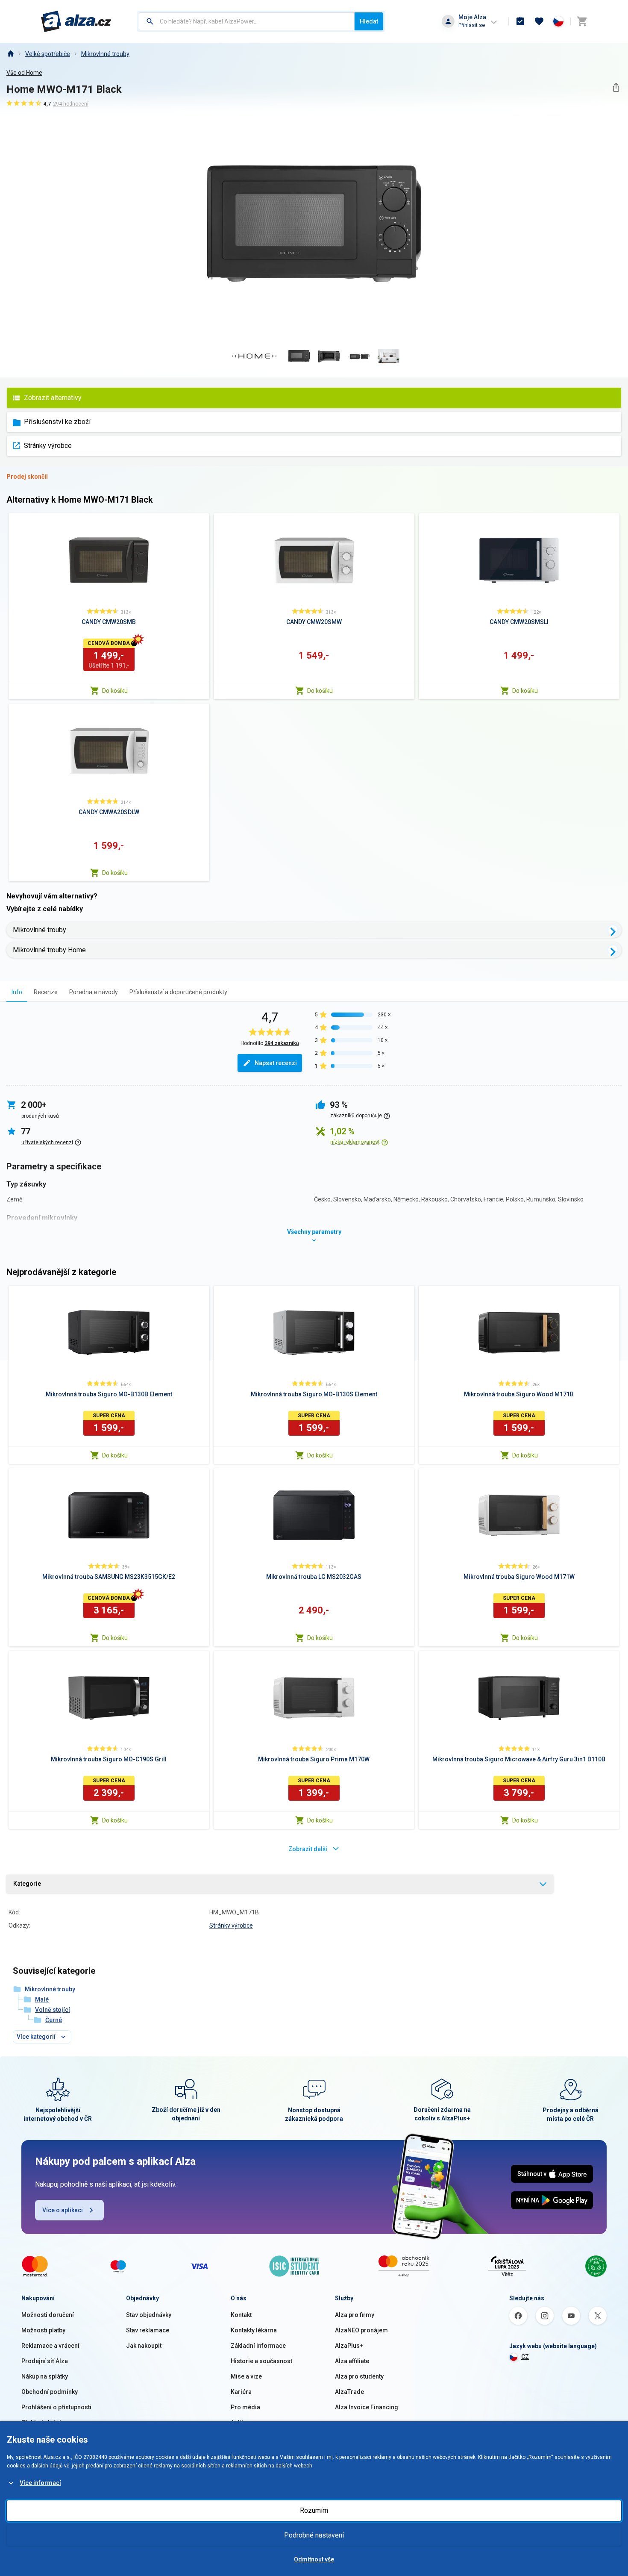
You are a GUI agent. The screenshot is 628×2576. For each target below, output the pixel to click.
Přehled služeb (42, 2423)
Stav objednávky (149, 2315)
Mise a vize (246, 2376)
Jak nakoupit (144, 2346)
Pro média (245, 2407)
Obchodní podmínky (50, 2392)
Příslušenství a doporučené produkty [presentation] (178, 992)
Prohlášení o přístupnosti (56, 2407)
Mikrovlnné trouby (105, 54)
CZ (525, 2357)
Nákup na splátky (45, 2376)
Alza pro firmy (355, 2315)
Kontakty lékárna (254, 2330)
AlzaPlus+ (349, 2346)
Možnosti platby (43, 2330)
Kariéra (241, 2392)
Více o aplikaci (63, 2210)
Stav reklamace (148, 2330)
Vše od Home (24, 73)
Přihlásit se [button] (472, 25)
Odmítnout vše (314, 2559)
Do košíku (115, 691)
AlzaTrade (349, 2392)
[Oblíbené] (539, 21)
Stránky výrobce (48, 446)
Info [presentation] (17, 992)
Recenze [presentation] (46, 992)
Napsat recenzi (276, 1063)
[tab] (17, 992)
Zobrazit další (308, 1849)
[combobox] (247, 21)
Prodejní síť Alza (45, 2361)
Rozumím (314, 2510)
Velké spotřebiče (48, 54)
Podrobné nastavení (314, 2535)
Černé (54, 2020)
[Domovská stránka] (10, 54)
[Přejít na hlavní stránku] (76, 21)
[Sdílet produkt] (616, 87)
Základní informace (258, 2346)
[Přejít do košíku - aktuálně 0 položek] (582, 21)
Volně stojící (53, 2010)
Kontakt (241, 2315)
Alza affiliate (352, 2361)
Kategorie (27, 1884)
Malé (42, 1999)
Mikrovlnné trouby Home (49, 950)
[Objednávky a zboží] (520, 21)
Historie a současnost (261, 2361)
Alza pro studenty (359, 2376)
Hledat (369, 21)
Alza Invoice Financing (367, 2407)
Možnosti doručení (48, 2315)
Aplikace (243, 2423)
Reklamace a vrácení (50, 2346)
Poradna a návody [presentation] (94, 992)
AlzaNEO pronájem (361, 2330)
